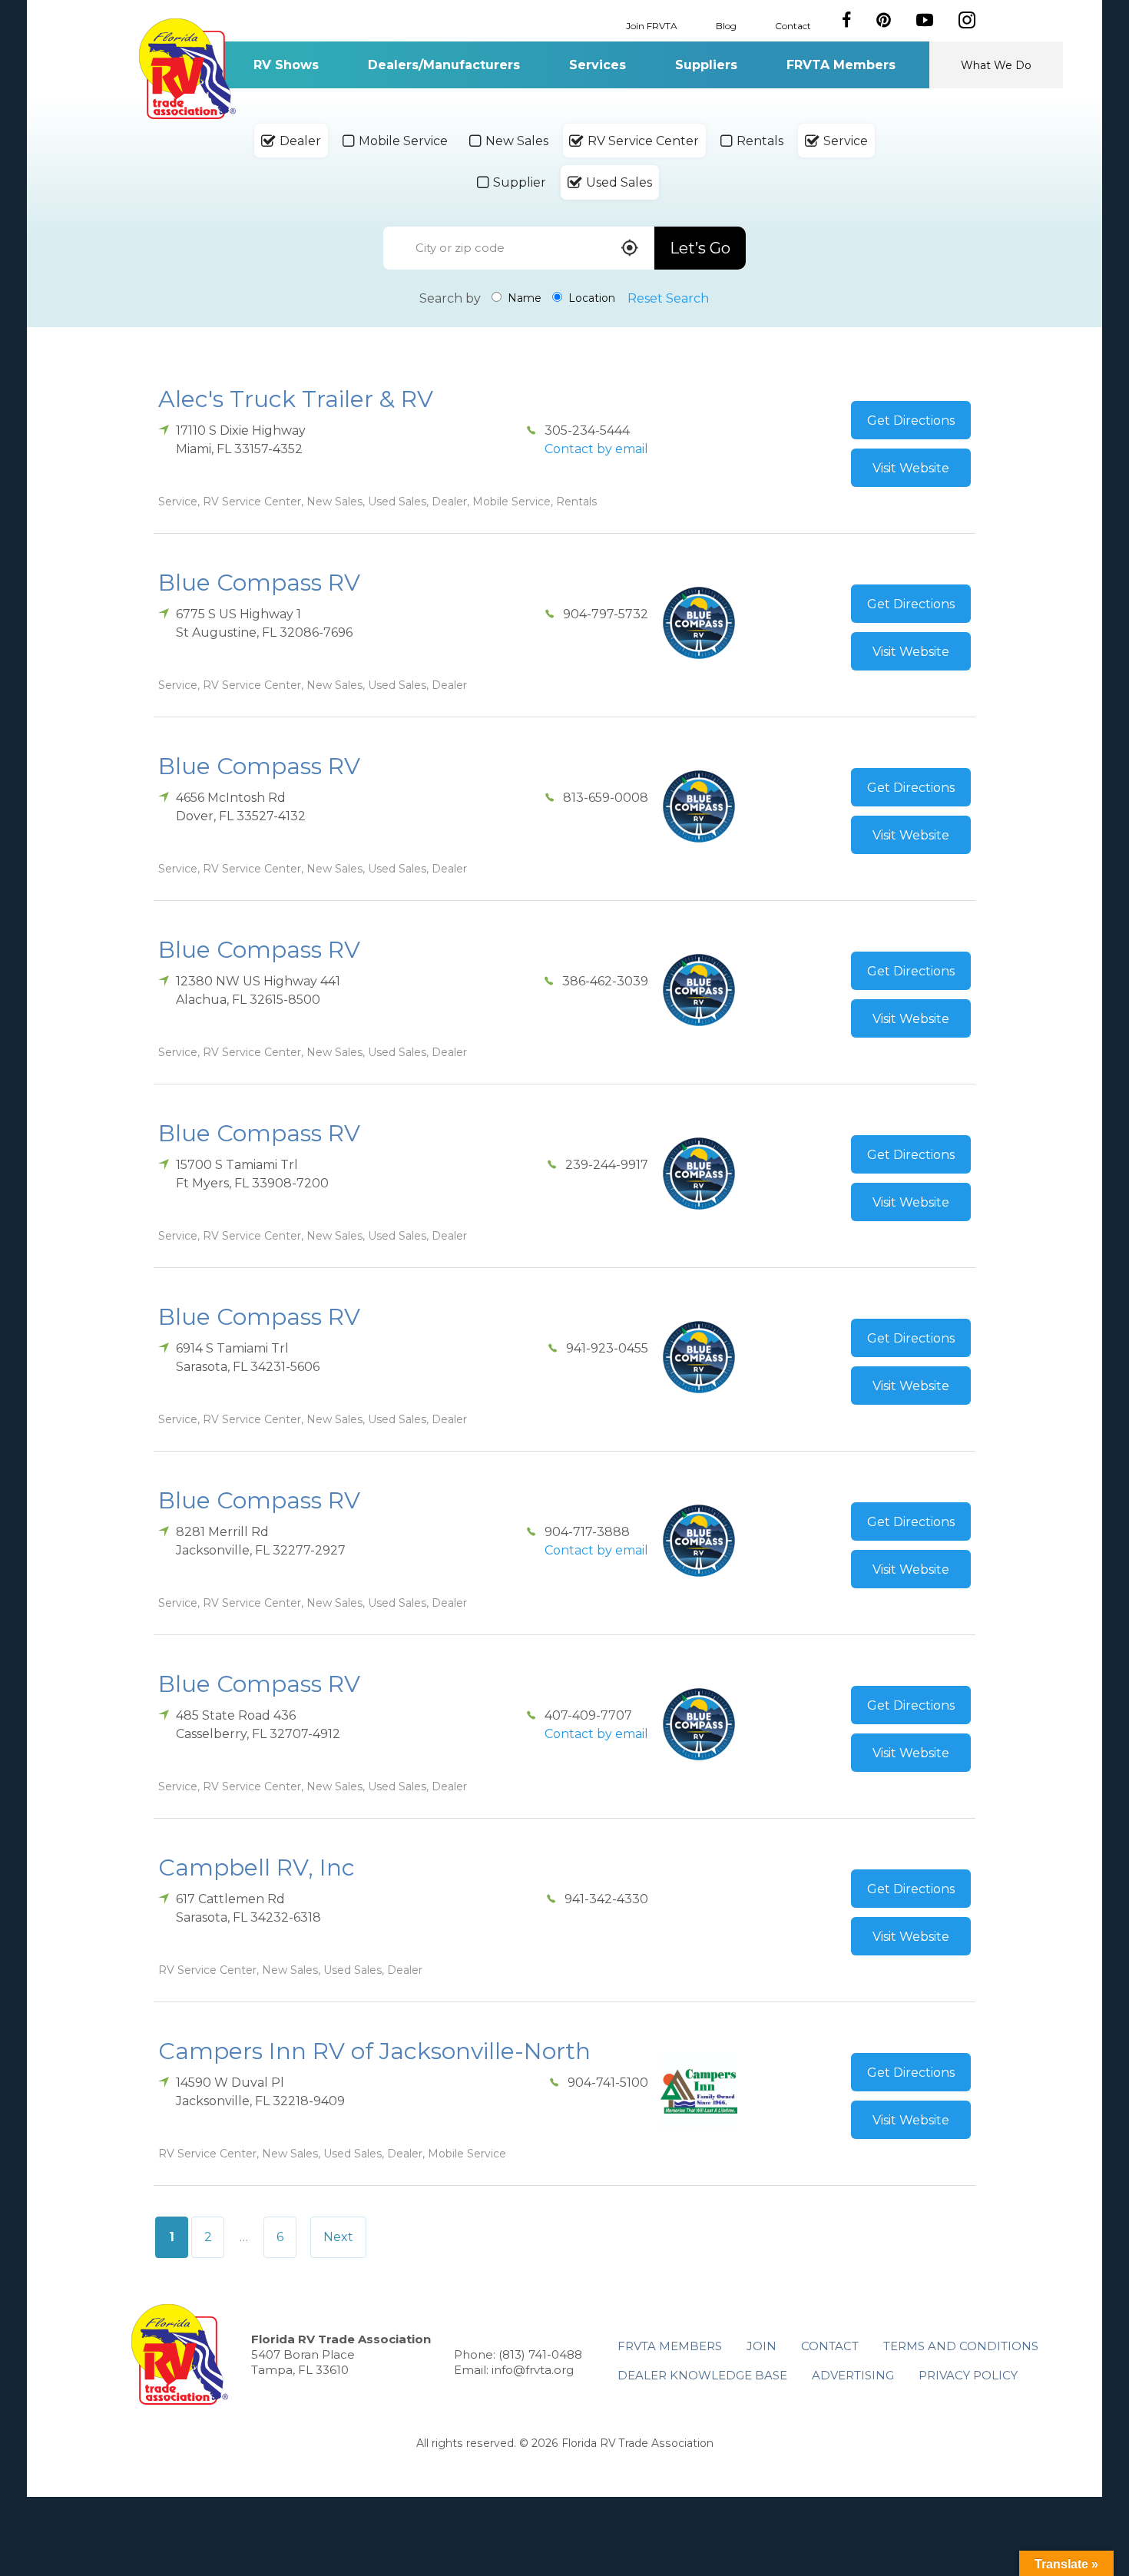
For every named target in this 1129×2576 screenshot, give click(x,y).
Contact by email (596, 449)
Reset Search (668, 298)
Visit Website (911, 468)
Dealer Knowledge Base (702, 2375)
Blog (726, 25)
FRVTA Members (841, 65)
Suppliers (706, 65)
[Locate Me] (630, 249)
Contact (793, 25)
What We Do (996, 65)
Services (598, 65)
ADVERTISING (853, 2375)
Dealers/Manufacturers (444, 65)
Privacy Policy (968, 2375)
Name (523, 298)
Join (761, 2346)
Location (590, 298)
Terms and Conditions (961, 2346)
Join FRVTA (652, 25)
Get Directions (911, 421)
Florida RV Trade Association (187, 69)
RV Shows (286, 65)
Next (338, 2237)
